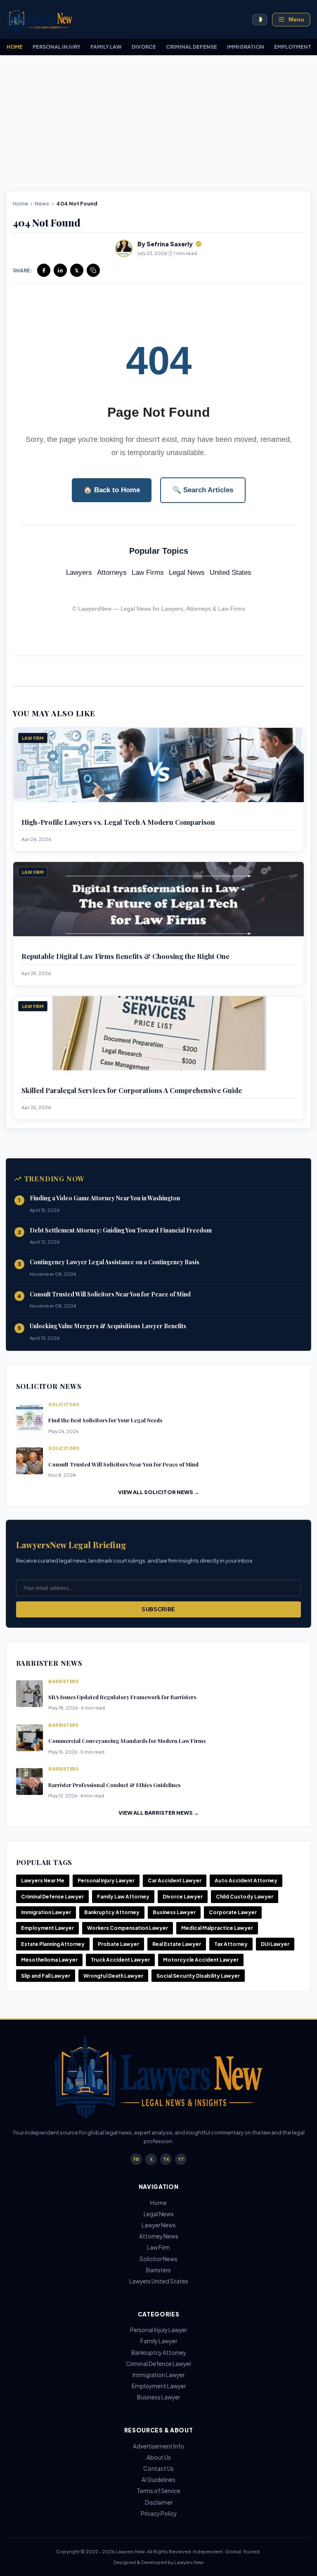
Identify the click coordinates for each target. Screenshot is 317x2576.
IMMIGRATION (246, 47)
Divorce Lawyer (183, 1897)
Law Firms (148, 573)
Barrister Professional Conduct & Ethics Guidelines (114, 1785)
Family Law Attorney (123, 1897)
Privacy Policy (159, 2513)
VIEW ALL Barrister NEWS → (159, 1813)
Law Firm (158, 2247)
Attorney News (159, 2236)
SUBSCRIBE (158, 1609)
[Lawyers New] (40, 20)
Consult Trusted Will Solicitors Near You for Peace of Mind (110, 1294)
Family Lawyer (159, 2341)
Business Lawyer (174, 1912)
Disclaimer (159, 2502)
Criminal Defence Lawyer (158, 2364)
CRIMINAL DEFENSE (192, 47)
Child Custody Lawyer (245, 1897)
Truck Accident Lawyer (120, 1960)
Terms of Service (158, 2491)
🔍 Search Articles (203, 490)
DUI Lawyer (275, 1944)
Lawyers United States (159, 2281)
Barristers (158, 2270)
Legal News (187, 573)
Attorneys (112, 573)
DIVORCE (144, 47)
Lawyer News (159, 2225)
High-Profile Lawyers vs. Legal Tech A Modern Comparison (118, 822)
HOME (15, 47)
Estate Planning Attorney (53, 1944)
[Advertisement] (158, 126)
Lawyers (79, 573)
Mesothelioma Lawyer (49, 1960)
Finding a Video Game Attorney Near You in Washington (105, 1198)
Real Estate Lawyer (177, 1944)
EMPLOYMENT (293, 47)
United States (231, 573)
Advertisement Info (158, 2446)
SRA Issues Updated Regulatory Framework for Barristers (122, 1697)
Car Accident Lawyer (175, 1881)
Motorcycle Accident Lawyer (201, 1960)
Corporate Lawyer (233, 1912)
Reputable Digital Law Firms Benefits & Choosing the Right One (125, 956)
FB (136, 2159)
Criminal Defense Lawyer (52, 1897)
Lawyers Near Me (43, 1881)
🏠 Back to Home (112, 490)
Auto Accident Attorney (246, 1881)
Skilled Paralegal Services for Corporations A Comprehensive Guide (132, 1090)
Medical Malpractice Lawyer (217, 1928)
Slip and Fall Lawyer (46, 1976)
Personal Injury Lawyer (106, 1881)
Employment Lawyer (47, 1928)
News (42, 203)
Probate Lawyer (118, 1944)
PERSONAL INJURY (57, 47)
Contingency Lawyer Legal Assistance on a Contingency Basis (115, 1262)
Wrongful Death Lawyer (113, 1976)
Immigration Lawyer (46, 1912)
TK (166, 2159)
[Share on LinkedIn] (60, 270)
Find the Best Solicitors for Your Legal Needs (105, 1420)
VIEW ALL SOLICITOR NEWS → (159, 1492)
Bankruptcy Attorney (112, 1912)
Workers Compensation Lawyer (128, 1928)
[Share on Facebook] (44, 270)
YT (181, 2159)
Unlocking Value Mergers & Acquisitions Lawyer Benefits (108, 1326)
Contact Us (158, 2469)
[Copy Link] (93, 270)
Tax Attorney (231, 1944)
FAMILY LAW (106, 47)
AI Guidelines (158, 2480)
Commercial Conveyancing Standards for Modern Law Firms (127, 1741)
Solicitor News (158, 2259)
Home (20, 203)
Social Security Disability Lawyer (198, 1976)
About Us (159, 2457)
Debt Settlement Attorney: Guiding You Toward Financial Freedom (121, 1230)
